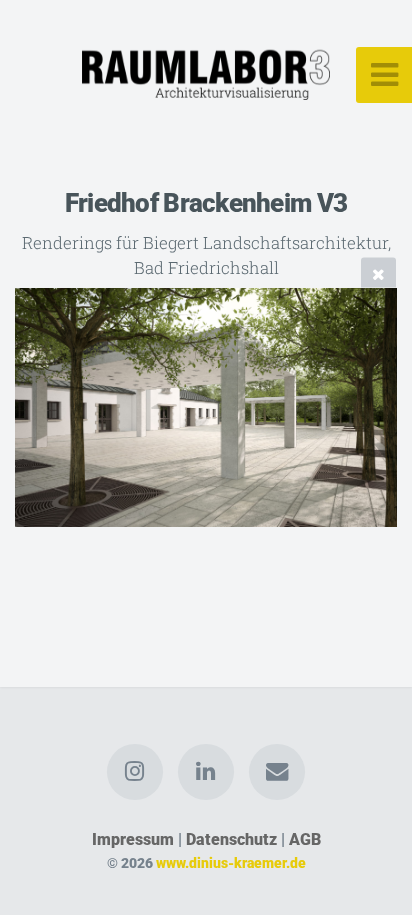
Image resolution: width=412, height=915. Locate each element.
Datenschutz (231, 839)
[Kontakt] (277, 772)
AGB (305, 839)
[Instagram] (135, 772)
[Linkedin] (206, 772)
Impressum (133, 839)
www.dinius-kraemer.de (231, 863)
